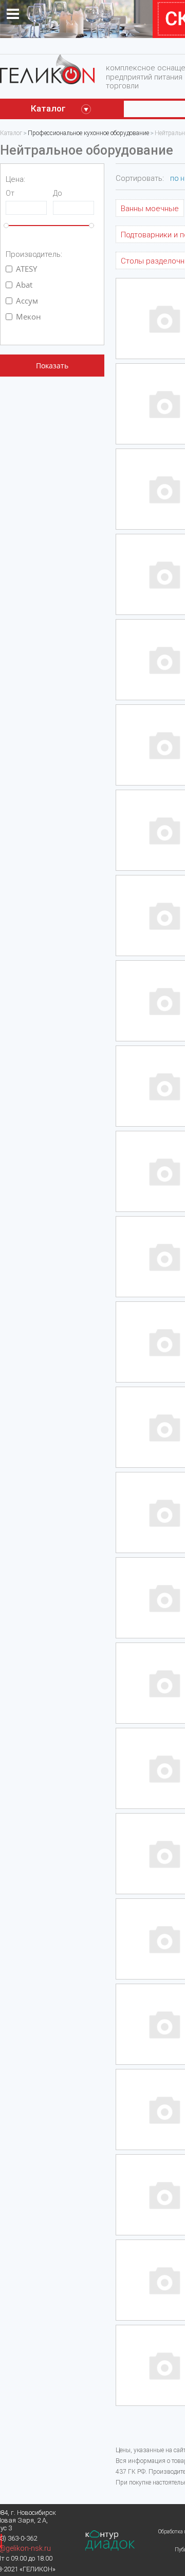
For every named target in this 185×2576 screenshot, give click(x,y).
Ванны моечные (150, 209)
